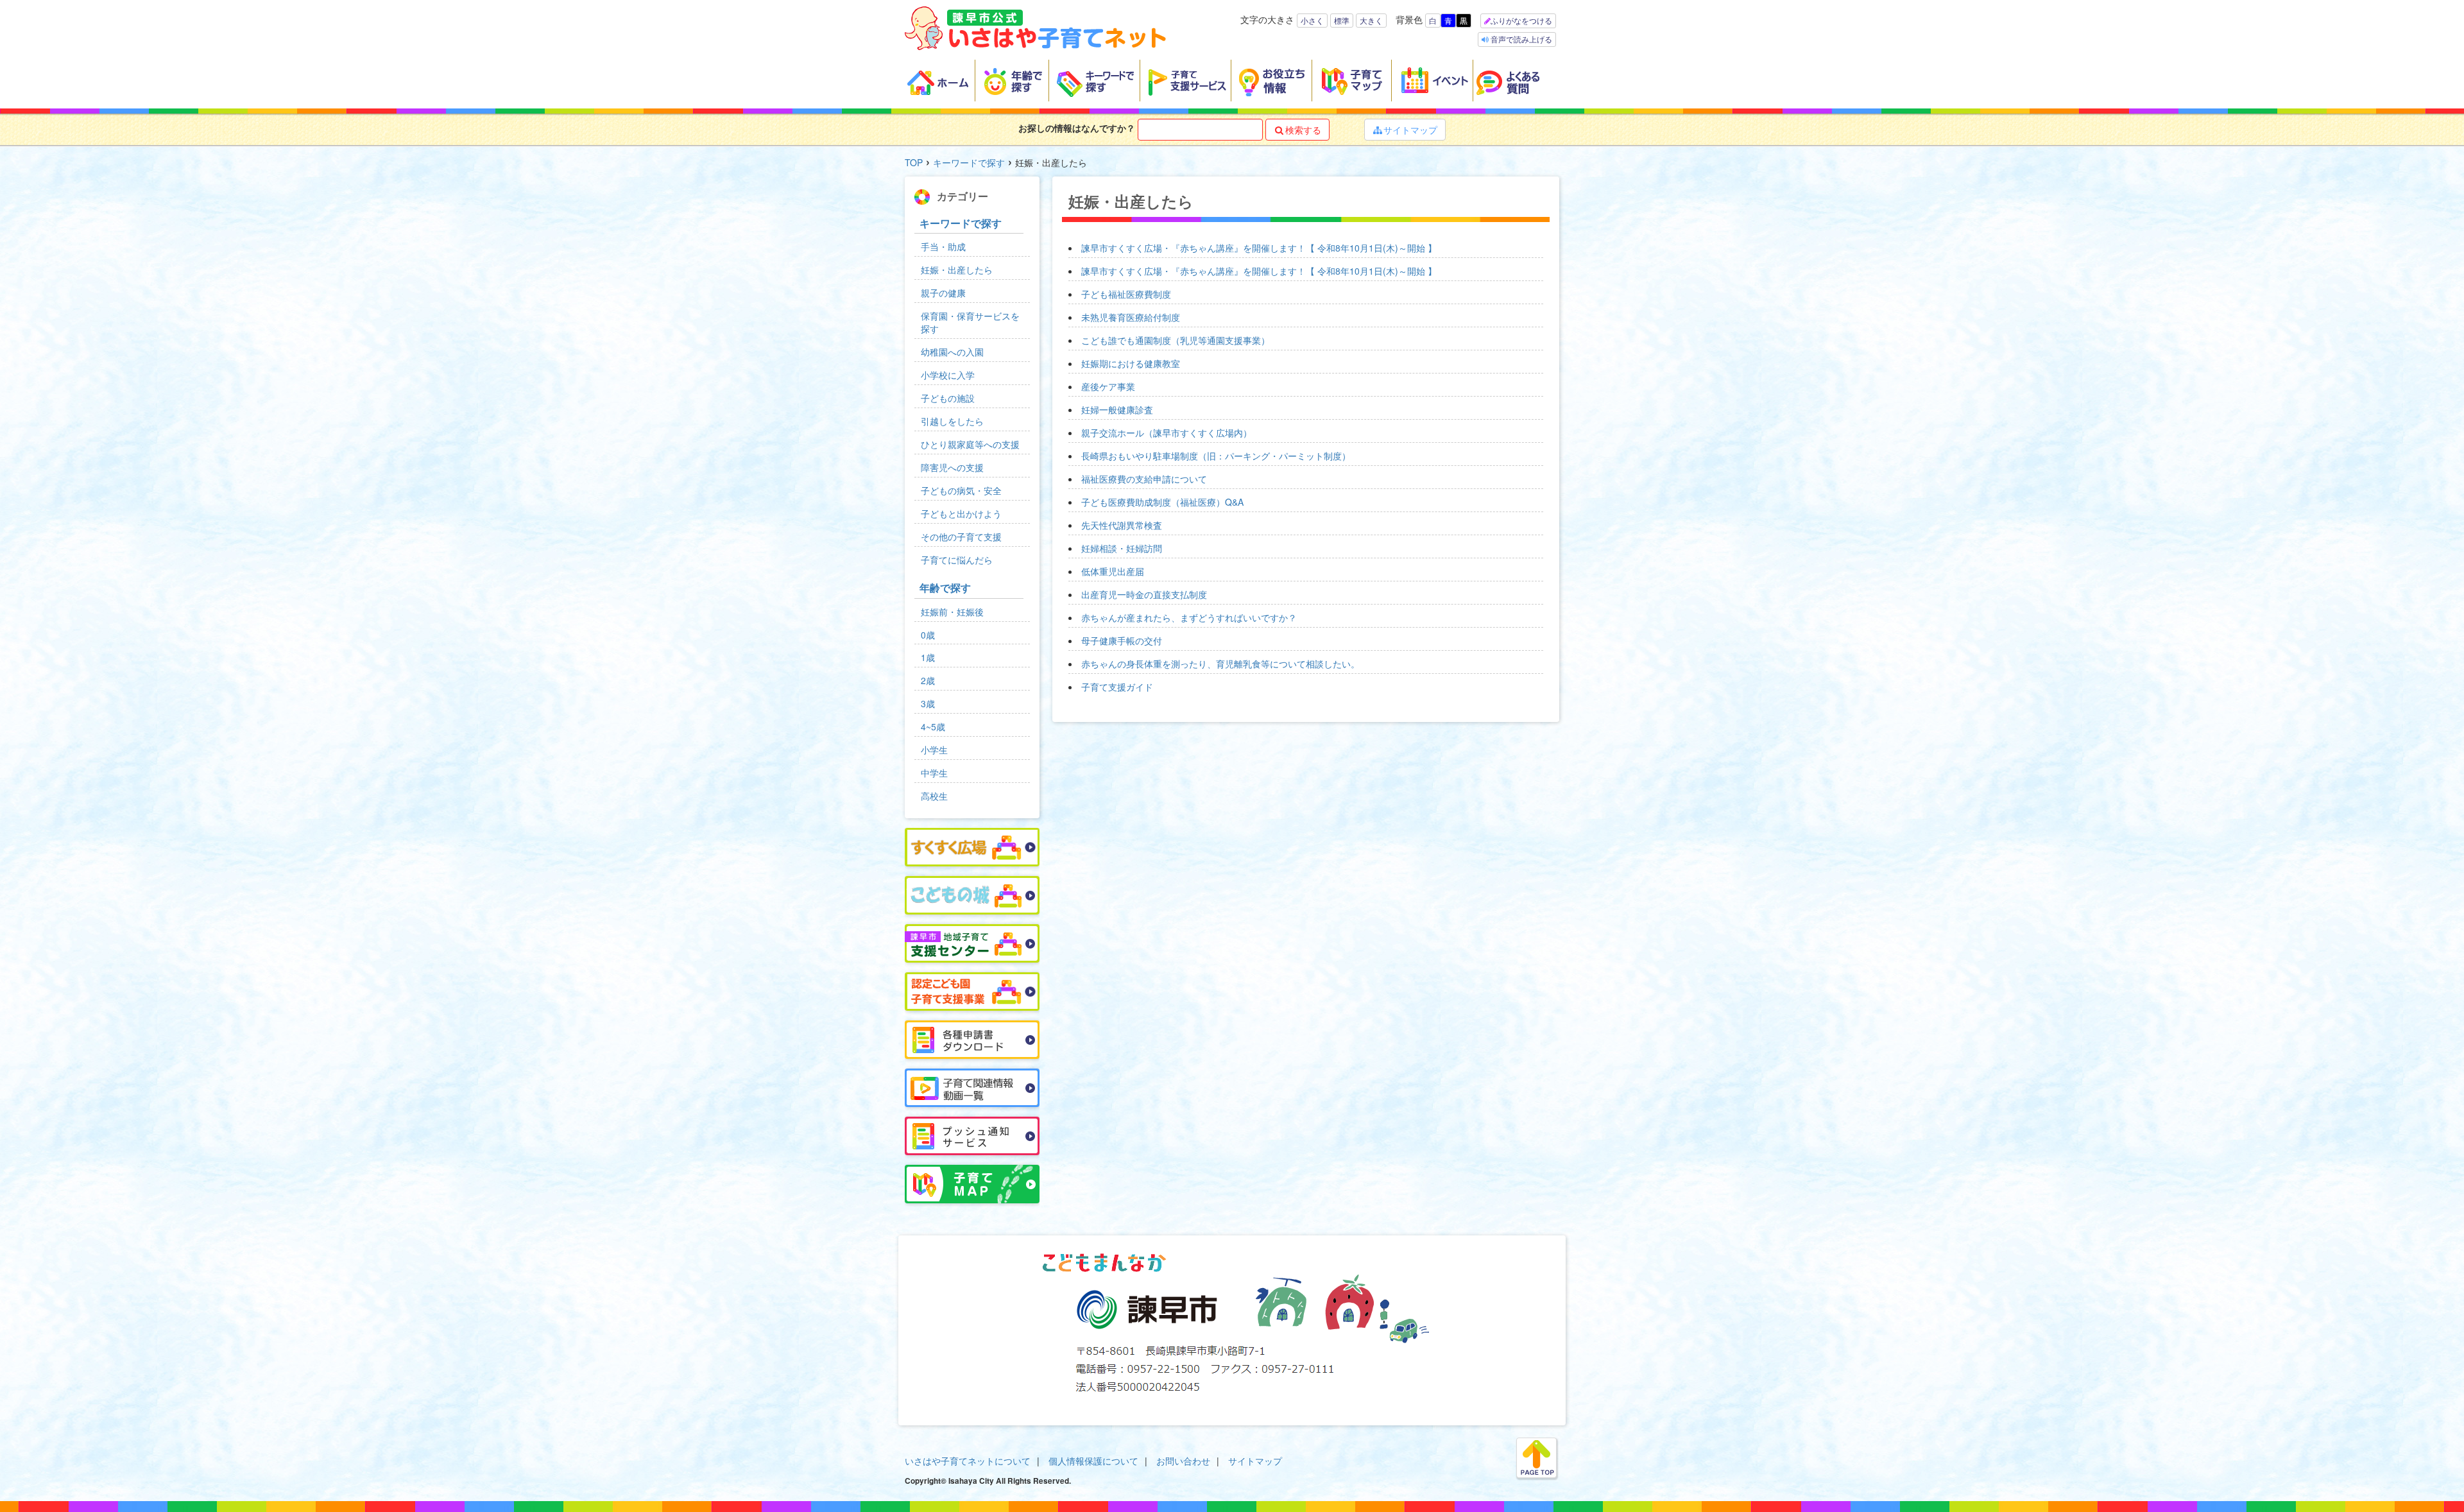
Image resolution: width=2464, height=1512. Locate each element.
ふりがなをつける (1521, 20)
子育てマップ (1352, 81)
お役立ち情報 (1272, 81)
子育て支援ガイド (1117, 687)
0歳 (928, 635)
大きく (1371, 20)
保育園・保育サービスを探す (970, 322)
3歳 (928, 703)
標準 (1342, 20)
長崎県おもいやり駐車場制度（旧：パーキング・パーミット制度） (1216, 456)
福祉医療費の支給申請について (1144, 479)
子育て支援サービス (1186, 81)
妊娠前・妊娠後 (952, 612)
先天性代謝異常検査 (1122, 525)
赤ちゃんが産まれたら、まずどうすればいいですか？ (1189, 617)
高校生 (934, 796)
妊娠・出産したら (957, 270)
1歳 (928, 657)
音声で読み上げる (1520, 39)
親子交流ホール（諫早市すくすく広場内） (1167, 433)
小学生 (934, 750)
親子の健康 (943, 293)
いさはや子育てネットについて (968, 1461)
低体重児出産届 (1113, 571)
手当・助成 (943, 246)
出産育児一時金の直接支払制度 (1144, 594)
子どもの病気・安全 (961, 490)
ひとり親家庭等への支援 (970, 444)
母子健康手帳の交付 (1122, 640)
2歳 (928, 680)
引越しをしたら (952, 421)
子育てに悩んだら (957, 560)
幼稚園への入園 (952, 352)
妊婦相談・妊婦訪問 (1122, 548)
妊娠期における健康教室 (1131, 363)
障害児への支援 (952, 467)
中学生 (934, 773)
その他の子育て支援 (961, 537)
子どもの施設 (948, 398)
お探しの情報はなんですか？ (1077, 128)
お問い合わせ (1183, 1461)
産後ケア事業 (1108, 386)
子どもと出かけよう (961, 513)
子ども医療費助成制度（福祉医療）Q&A (1162, 502)
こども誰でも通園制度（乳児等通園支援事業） (1176, 340)
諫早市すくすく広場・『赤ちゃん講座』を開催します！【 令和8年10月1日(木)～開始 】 (1259, 248)
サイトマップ (1405, 130)
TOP (914, 162)
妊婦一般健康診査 (1117, 409)
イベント (1433, 81)
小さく (1312, 20)
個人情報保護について (1093, 1461)
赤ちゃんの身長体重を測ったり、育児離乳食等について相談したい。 (1220, 664)
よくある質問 (1516, 81)
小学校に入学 (948, 375)
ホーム (940, 81)
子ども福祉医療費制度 (1126, 294)
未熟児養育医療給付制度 (1131, 317)
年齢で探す (1012, 81)
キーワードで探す (1095, 81)
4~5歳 (933, 726)
